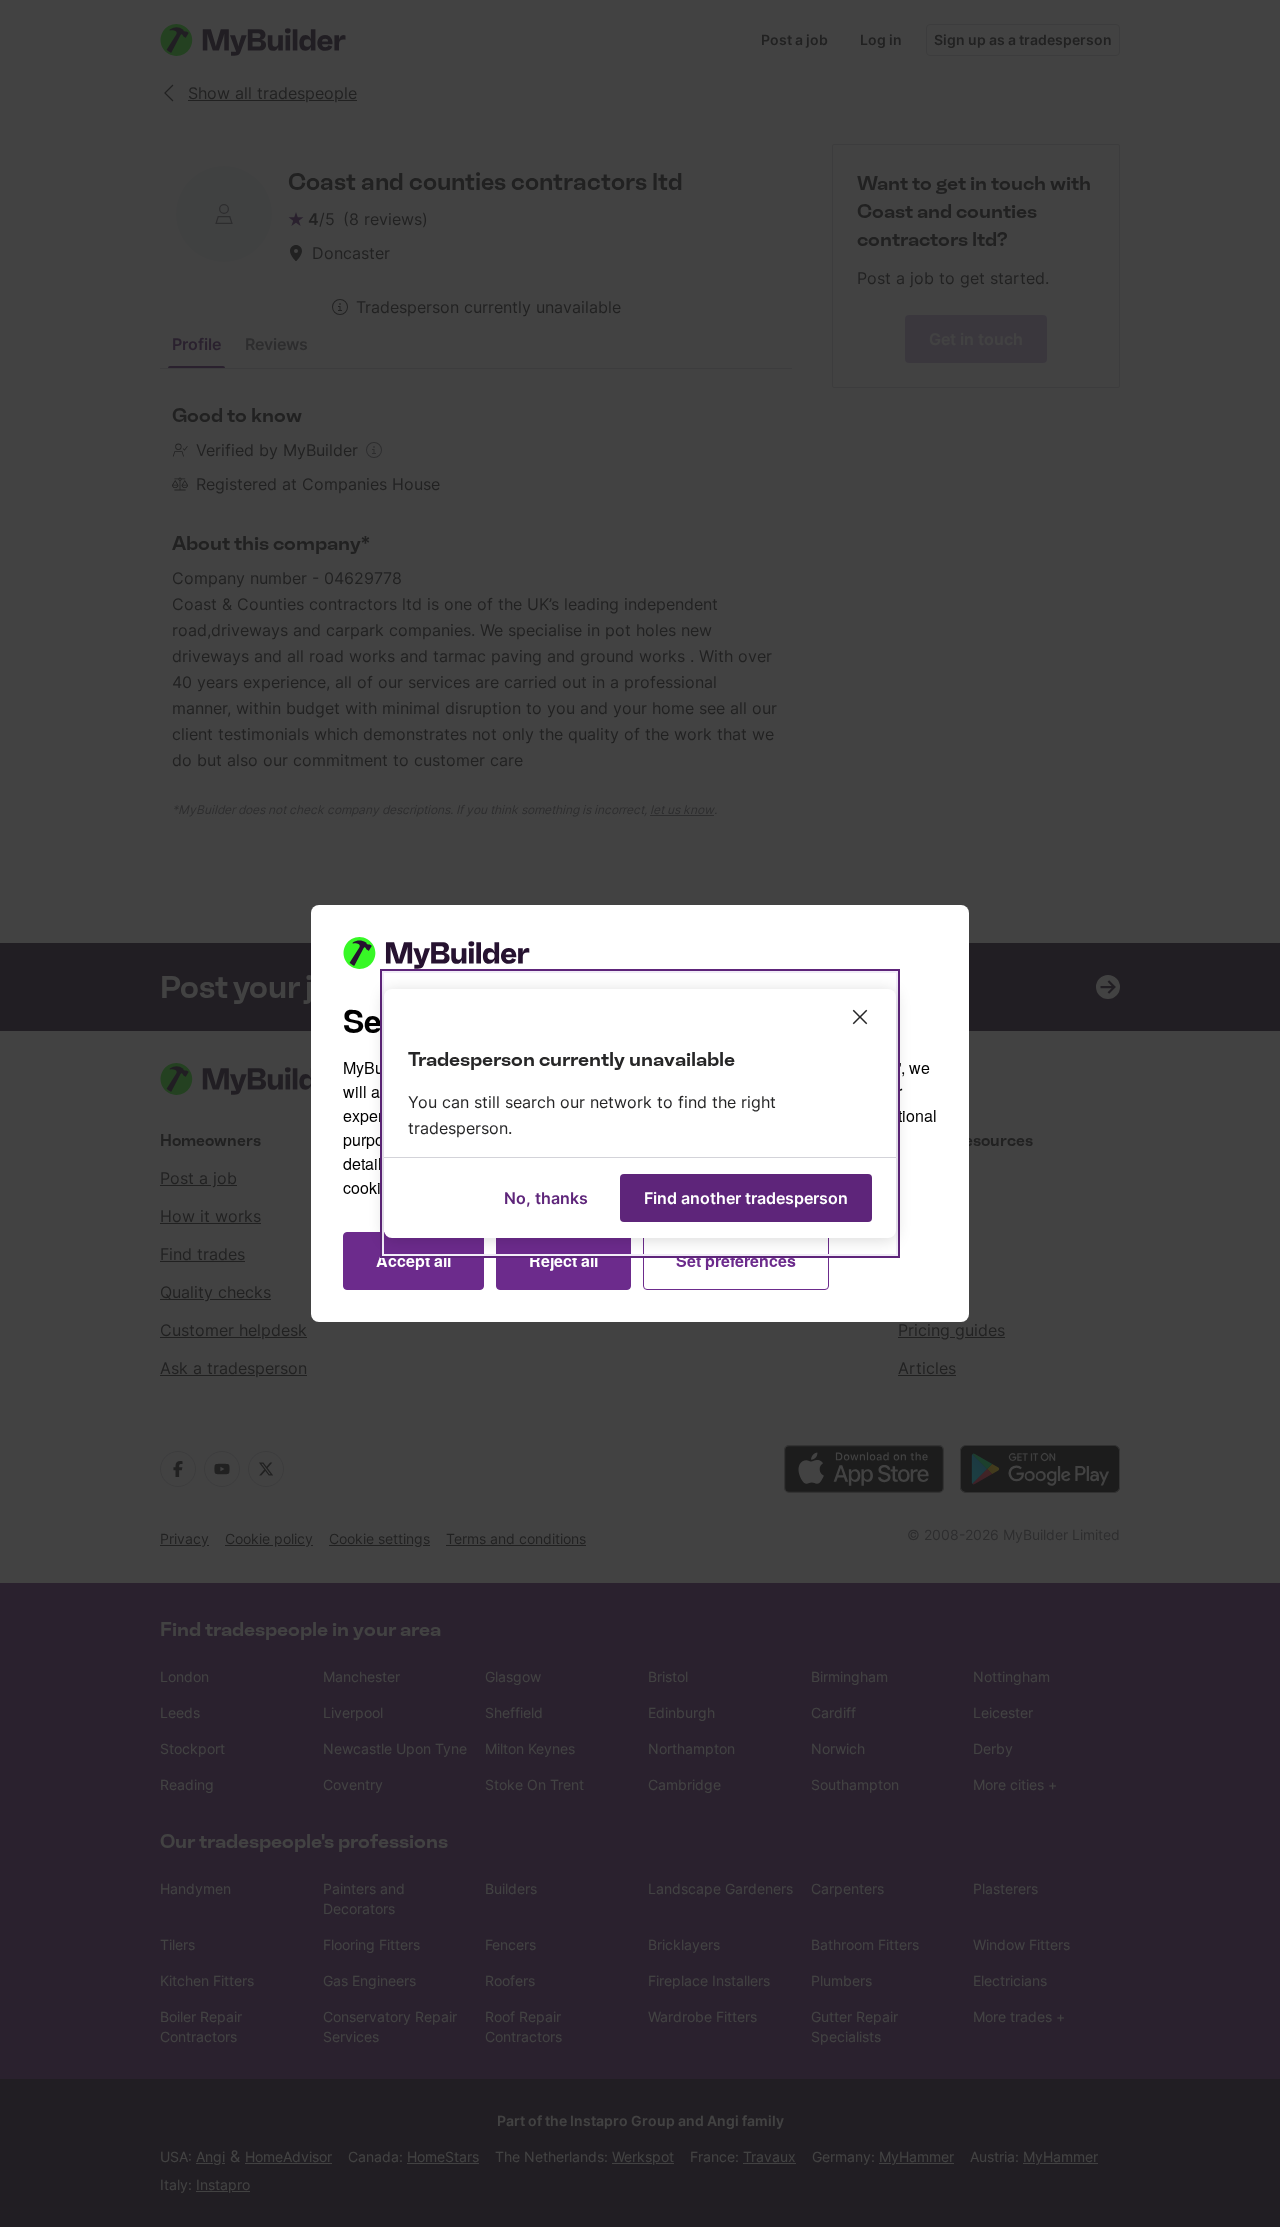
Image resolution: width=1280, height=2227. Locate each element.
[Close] (860, 1017)
